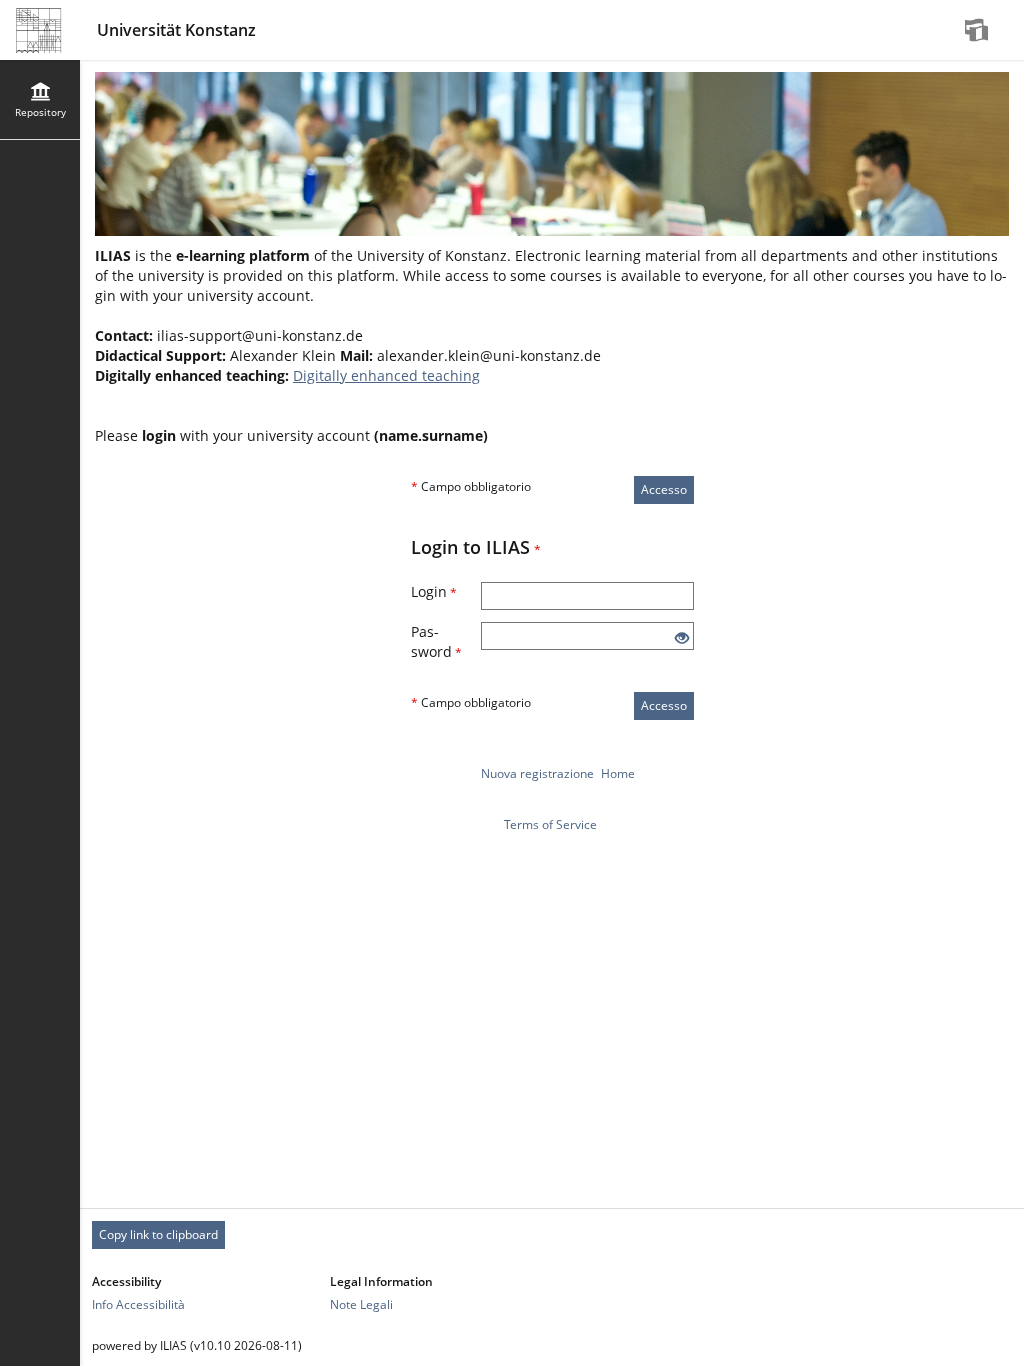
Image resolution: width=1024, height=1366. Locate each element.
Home (618, 773)
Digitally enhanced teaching (386, 375)
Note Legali (361, 1304)
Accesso (664, 489)
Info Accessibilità (138, 1304)
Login (434, 591)
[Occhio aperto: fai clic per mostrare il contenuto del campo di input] (682, 638)
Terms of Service (550, 824)
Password (436, 641)
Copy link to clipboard (158, 1234)
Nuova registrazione (537, 773)
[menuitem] (979, 30)
